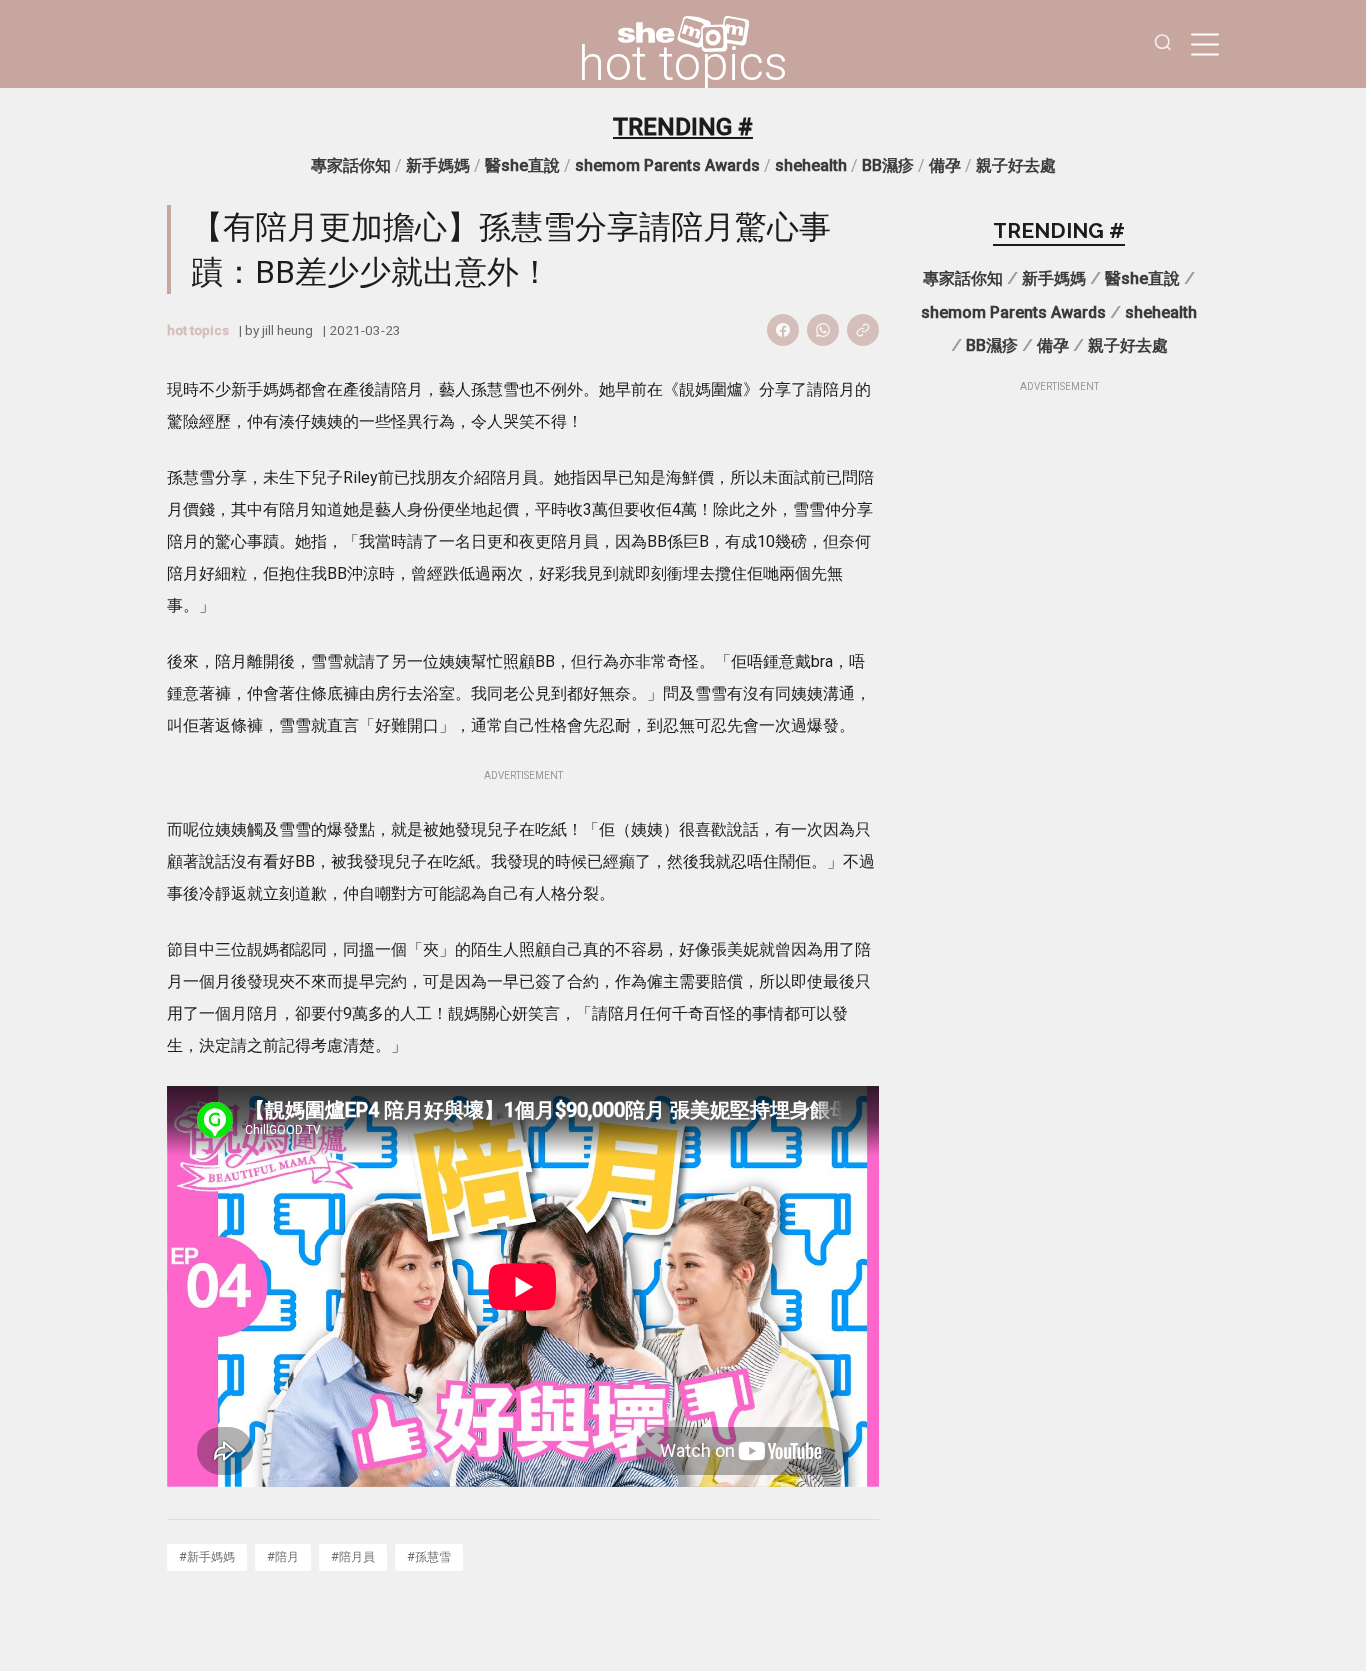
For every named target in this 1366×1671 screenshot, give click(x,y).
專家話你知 (351, 165)
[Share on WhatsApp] (823, 330)
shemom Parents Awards (667, 165)
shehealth (811, 165)
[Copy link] (863, 330)
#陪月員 (353, 1556)
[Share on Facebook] (783, 330)
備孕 (945, 165)
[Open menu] (1205, 44)
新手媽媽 (438, 165)
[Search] (1163, 44)
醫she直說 (522, 165)
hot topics (683, 64)
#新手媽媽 (207, 1556)
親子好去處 (1016, 165)
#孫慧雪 (429, 1556)
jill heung (287, 330)
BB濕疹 (888, 165)
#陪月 (283, 1556)
